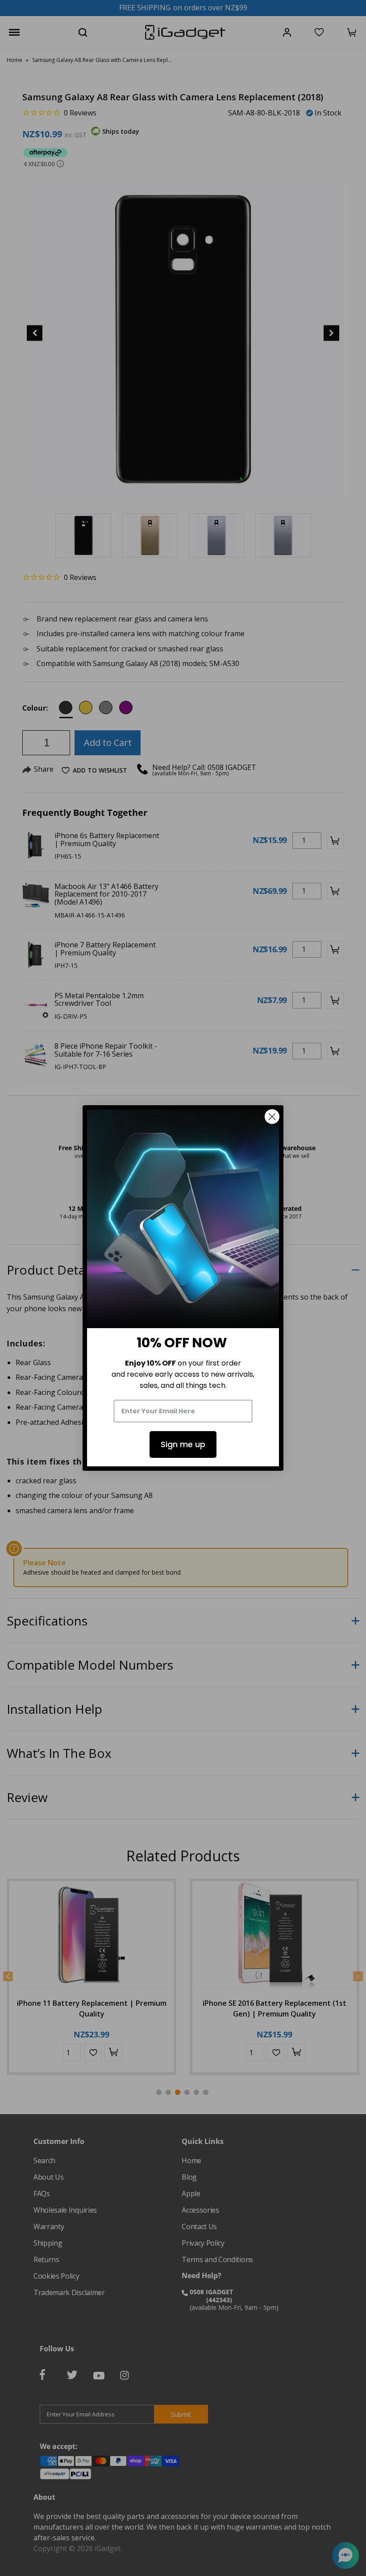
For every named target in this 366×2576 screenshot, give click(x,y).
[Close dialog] (272, 1117)
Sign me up (183, 1444)
